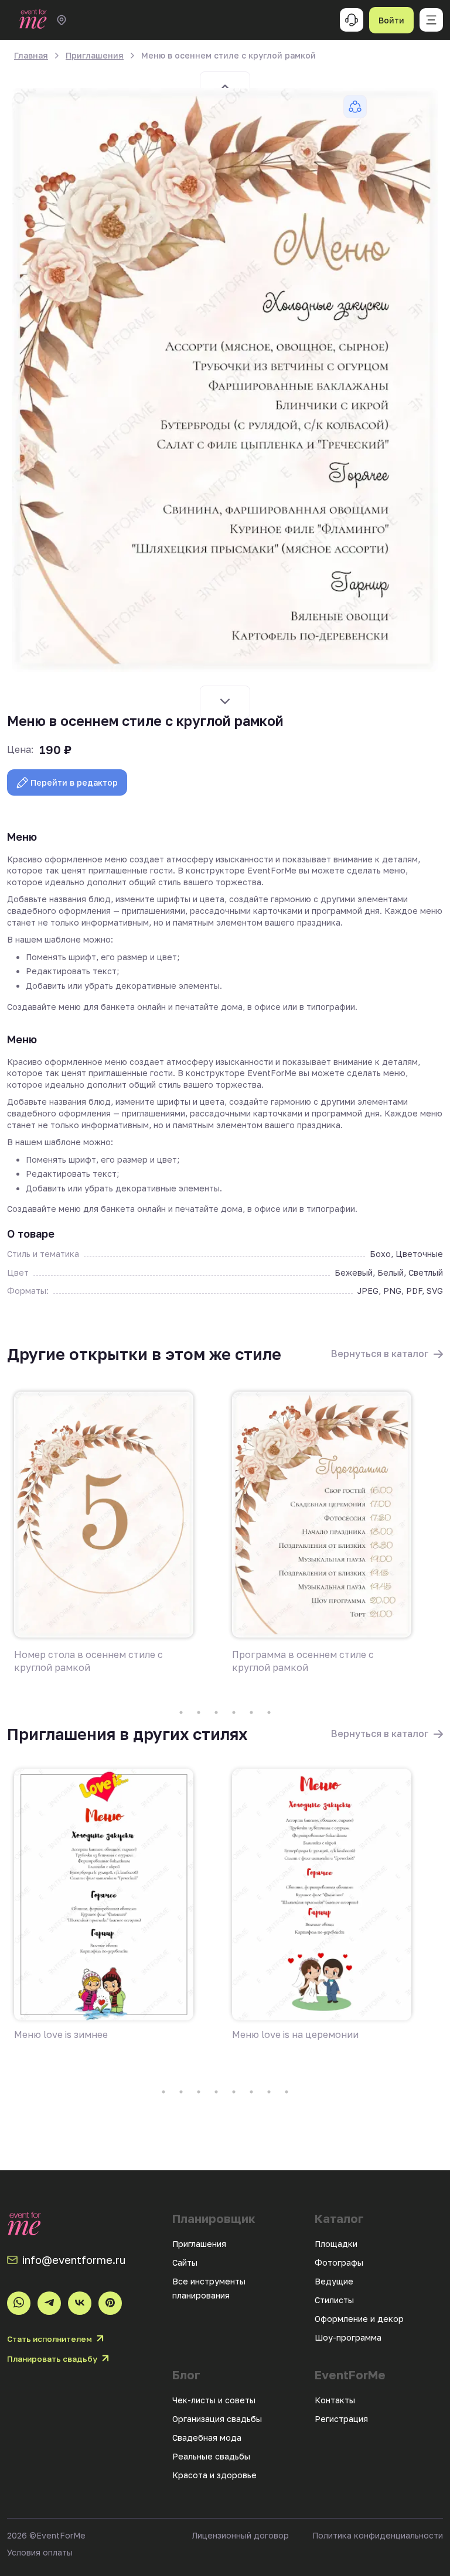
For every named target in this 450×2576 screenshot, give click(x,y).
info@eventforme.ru (74, 2260)
